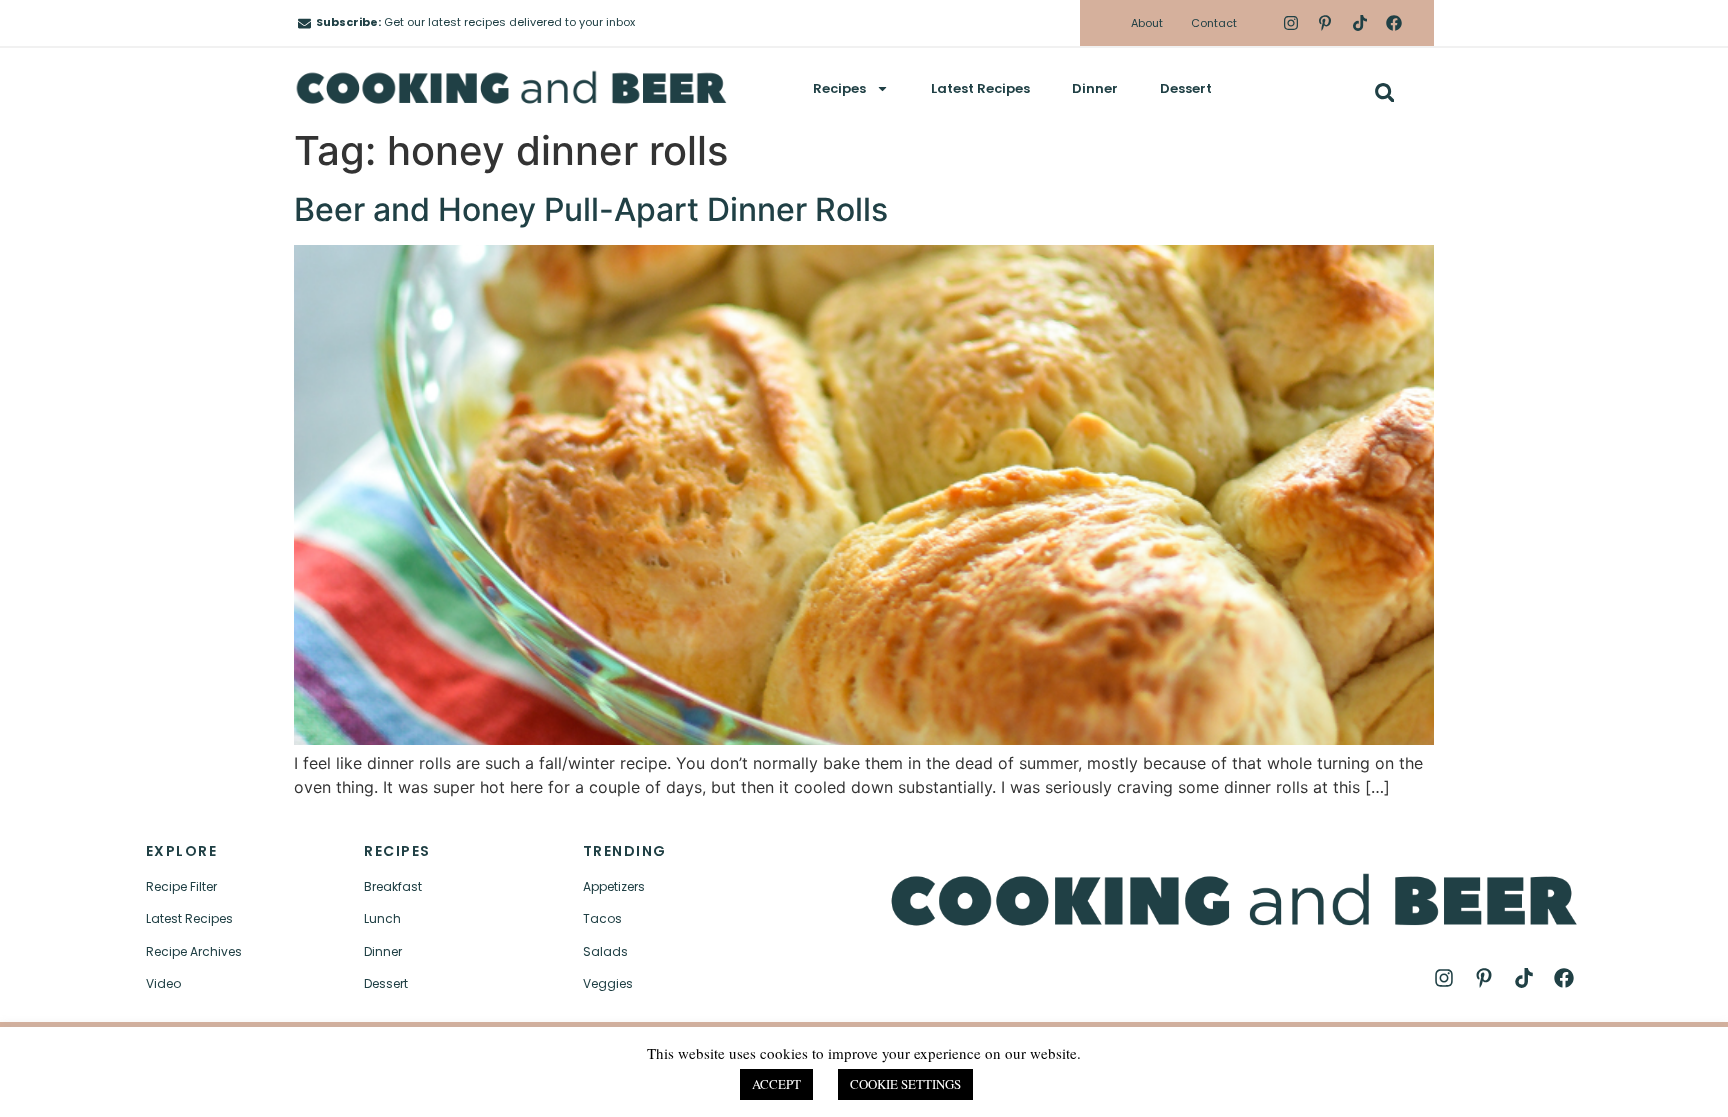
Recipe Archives (194, 951)
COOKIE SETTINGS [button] (905, 1084)
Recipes (839, 88)
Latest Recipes (980, 88)
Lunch (382, 918)
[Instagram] (1291, 23)
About (1147, 23)
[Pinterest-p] (1325, 23)
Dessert (1186, 88)
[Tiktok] (1359, 23)
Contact (1214, 23)
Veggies (608, 983)
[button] (1384, 92)
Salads (605, 951)
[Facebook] (1394, 23)
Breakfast (393, 886)
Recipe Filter (181, 886)
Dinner (1095, 88)
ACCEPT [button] (776, 1084)
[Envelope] (304, 23)
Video (163, 983)
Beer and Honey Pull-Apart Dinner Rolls (591, 209)
